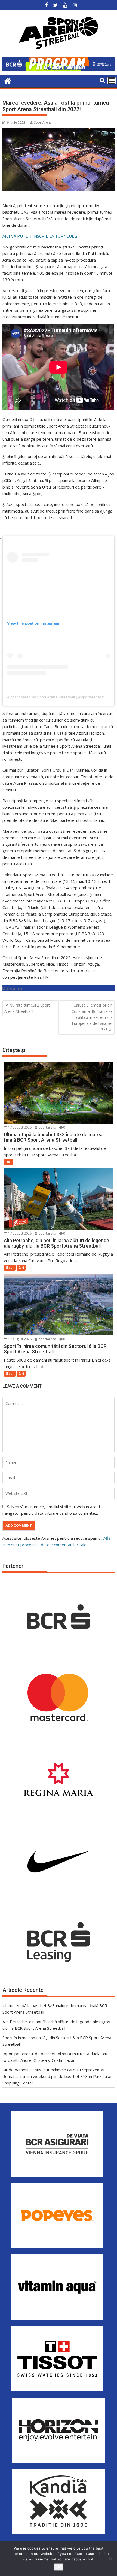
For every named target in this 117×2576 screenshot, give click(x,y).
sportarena (47, 1127)
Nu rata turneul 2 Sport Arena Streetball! (27, 1008)
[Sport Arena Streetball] (8, 80)
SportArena (43, 122)
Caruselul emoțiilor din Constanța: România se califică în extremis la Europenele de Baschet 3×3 (92, 1017)
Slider (11, 988)
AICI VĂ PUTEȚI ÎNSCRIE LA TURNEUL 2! (40, 236)
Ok (59, 2567)
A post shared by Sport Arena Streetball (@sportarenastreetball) (62, 697)
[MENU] (112, 81)
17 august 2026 (19, 1127)
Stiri (21, 988)
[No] (110, 2559)
